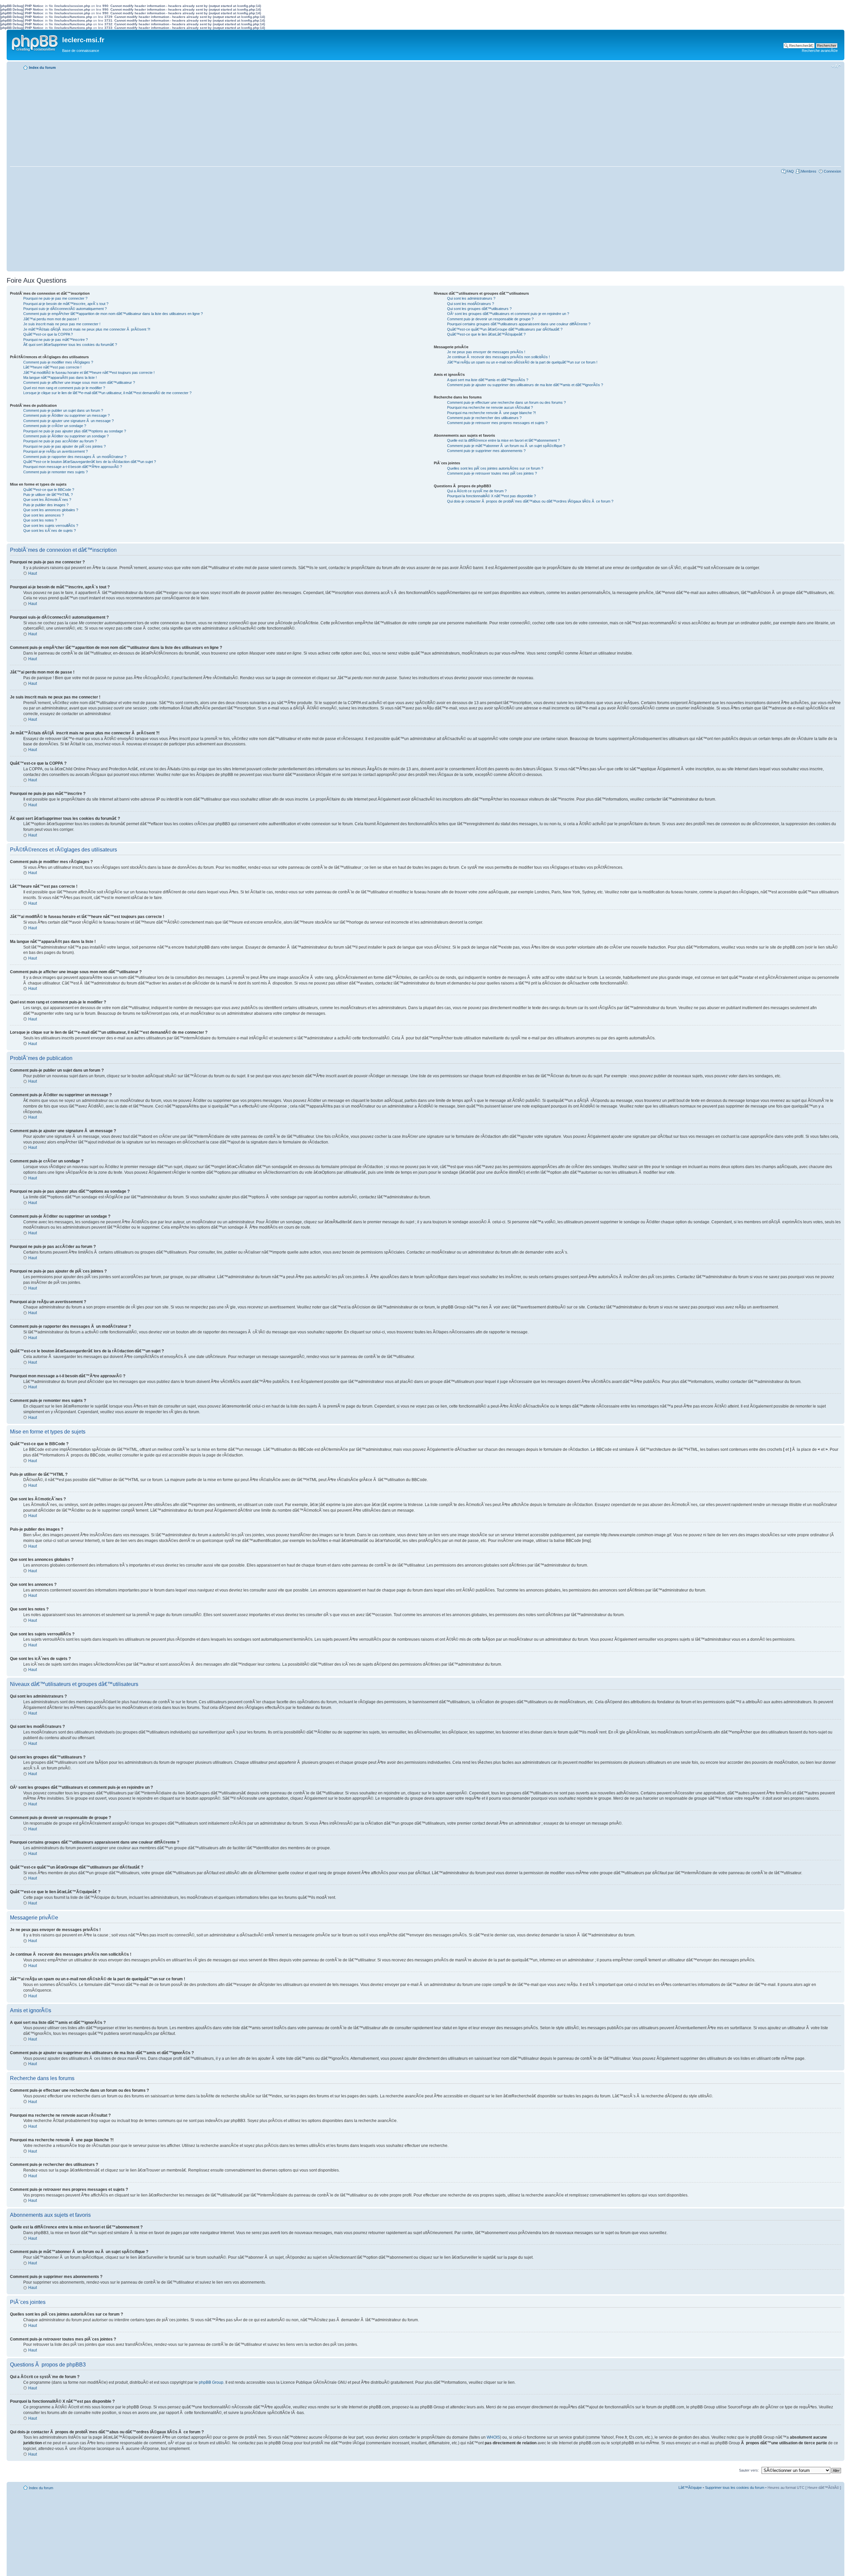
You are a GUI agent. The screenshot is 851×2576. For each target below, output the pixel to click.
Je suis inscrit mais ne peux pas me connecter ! (62, 324)
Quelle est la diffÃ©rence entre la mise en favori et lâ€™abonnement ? (503, 440)
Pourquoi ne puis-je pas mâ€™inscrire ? (56, 340)
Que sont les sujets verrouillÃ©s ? (51, 526)
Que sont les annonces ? (44, 515)
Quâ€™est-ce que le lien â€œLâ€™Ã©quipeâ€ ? (486, 334)
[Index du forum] (35, 42)
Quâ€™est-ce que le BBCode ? (49, 490)
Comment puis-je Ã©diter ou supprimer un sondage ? (66, 436)
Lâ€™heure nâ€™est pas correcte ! (52, 367)
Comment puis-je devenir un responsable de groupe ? (490, 319)
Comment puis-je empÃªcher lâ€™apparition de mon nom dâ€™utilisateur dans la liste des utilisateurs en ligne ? (113, 314)
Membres (809, 171)
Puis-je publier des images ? (46, 505)
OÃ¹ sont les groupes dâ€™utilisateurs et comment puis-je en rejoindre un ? (508, 314)
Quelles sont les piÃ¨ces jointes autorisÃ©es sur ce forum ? (495, 468)
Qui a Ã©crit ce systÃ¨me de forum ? (477, 491)
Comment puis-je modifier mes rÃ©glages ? (58, 362)
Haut (33, 573)
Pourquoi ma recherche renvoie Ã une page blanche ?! (491, 413)
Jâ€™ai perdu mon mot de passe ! (51, 319)
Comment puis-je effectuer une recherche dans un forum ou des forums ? (506, 402)
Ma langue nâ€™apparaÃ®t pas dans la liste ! (60, 378)
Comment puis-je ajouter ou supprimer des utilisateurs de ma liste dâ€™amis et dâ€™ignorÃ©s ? (525, 385)
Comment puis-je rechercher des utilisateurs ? (484, 418)
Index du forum (42, 68)
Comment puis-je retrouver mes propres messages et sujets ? (497, 423)
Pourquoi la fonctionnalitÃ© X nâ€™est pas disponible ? (491, 496)
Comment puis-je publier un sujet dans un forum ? (63, 410)
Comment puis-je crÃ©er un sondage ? (55, 426)
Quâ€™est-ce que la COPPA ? (48, 334)
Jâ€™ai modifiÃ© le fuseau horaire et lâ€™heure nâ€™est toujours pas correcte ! (89, 373)
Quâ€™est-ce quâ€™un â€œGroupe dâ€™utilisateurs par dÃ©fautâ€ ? (505, 329)
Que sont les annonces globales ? (51, 510)
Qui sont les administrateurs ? (471, 298)
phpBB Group (211, 2382)
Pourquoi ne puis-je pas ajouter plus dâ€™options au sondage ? (75, 431)
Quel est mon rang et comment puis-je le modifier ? (64, 388)
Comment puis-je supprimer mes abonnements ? (486, 451)
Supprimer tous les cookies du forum (735, 2488)
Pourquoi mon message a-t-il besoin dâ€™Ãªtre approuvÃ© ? (73, 467)
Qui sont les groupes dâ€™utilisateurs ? (479, 309)
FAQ (790, 171)
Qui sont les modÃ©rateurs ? (471, 304)
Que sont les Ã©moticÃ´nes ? (47, 500)
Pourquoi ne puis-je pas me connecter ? (55, 298)
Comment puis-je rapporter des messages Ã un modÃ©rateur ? (75, 457)
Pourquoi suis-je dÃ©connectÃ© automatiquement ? (65, 309)
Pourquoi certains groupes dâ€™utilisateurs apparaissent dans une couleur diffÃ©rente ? (519, 324)
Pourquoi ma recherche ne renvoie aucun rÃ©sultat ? (490, 407)
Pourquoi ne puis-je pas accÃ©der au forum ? (60, 441)
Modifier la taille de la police (836, 66)
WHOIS (493, 2437)
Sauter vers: (749, 2470)
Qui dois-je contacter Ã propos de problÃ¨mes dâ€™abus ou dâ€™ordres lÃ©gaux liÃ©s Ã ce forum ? (530, 501)
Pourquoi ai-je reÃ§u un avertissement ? (56, 451)
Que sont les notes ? (40, 520)
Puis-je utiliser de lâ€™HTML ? (48, 495)
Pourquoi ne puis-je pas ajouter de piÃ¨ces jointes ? (64, 446)
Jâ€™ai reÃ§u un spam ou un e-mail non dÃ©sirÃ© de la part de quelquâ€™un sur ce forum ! (522, 362)
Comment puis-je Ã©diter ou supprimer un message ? (66, 415)
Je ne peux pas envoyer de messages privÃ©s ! (486, 352)
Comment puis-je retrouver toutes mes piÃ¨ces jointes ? (492, 473)
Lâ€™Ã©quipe (690, 2488)
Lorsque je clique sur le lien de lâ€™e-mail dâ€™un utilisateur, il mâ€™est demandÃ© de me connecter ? (107, 393)
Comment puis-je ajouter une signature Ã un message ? (68, 421)
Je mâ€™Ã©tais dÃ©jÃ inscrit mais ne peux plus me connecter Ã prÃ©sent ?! (87, 329)
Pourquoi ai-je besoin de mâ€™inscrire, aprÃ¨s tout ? (66, 304)
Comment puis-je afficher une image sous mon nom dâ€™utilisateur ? (79, 382)
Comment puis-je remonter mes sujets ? (56, 472)
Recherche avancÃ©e (820, 51)
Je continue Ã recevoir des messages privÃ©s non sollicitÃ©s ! (498, 357)
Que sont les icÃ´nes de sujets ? (50, 530)
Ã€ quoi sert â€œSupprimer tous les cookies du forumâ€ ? (70, 345)
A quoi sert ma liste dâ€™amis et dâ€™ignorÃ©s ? (488, 380)
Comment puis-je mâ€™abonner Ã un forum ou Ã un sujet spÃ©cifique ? (506, 446)
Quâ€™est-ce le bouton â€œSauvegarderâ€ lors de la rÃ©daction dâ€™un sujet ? (90, 462)
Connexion (832, 171)
